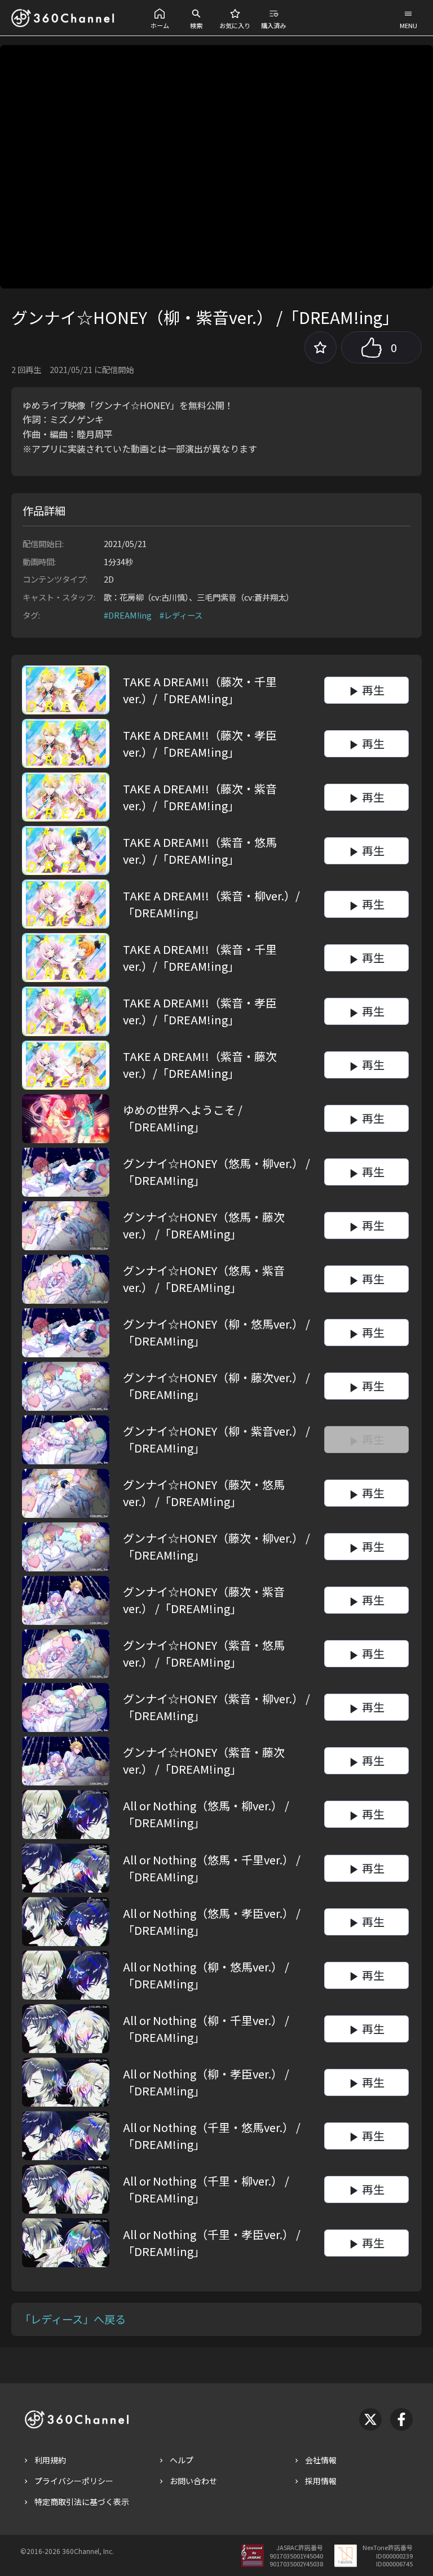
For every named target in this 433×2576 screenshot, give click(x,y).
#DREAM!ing (128, 615)
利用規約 (50, 2460)
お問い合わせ (193, 2481)
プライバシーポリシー (74, 2481)
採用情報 (321, 2481)
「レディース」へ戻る (73, 2319)
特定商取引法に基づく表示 (82, 2502)
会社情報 (321, 2460)
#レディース (181, 615)
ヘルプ (182, 2460)
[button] (160, 18)
